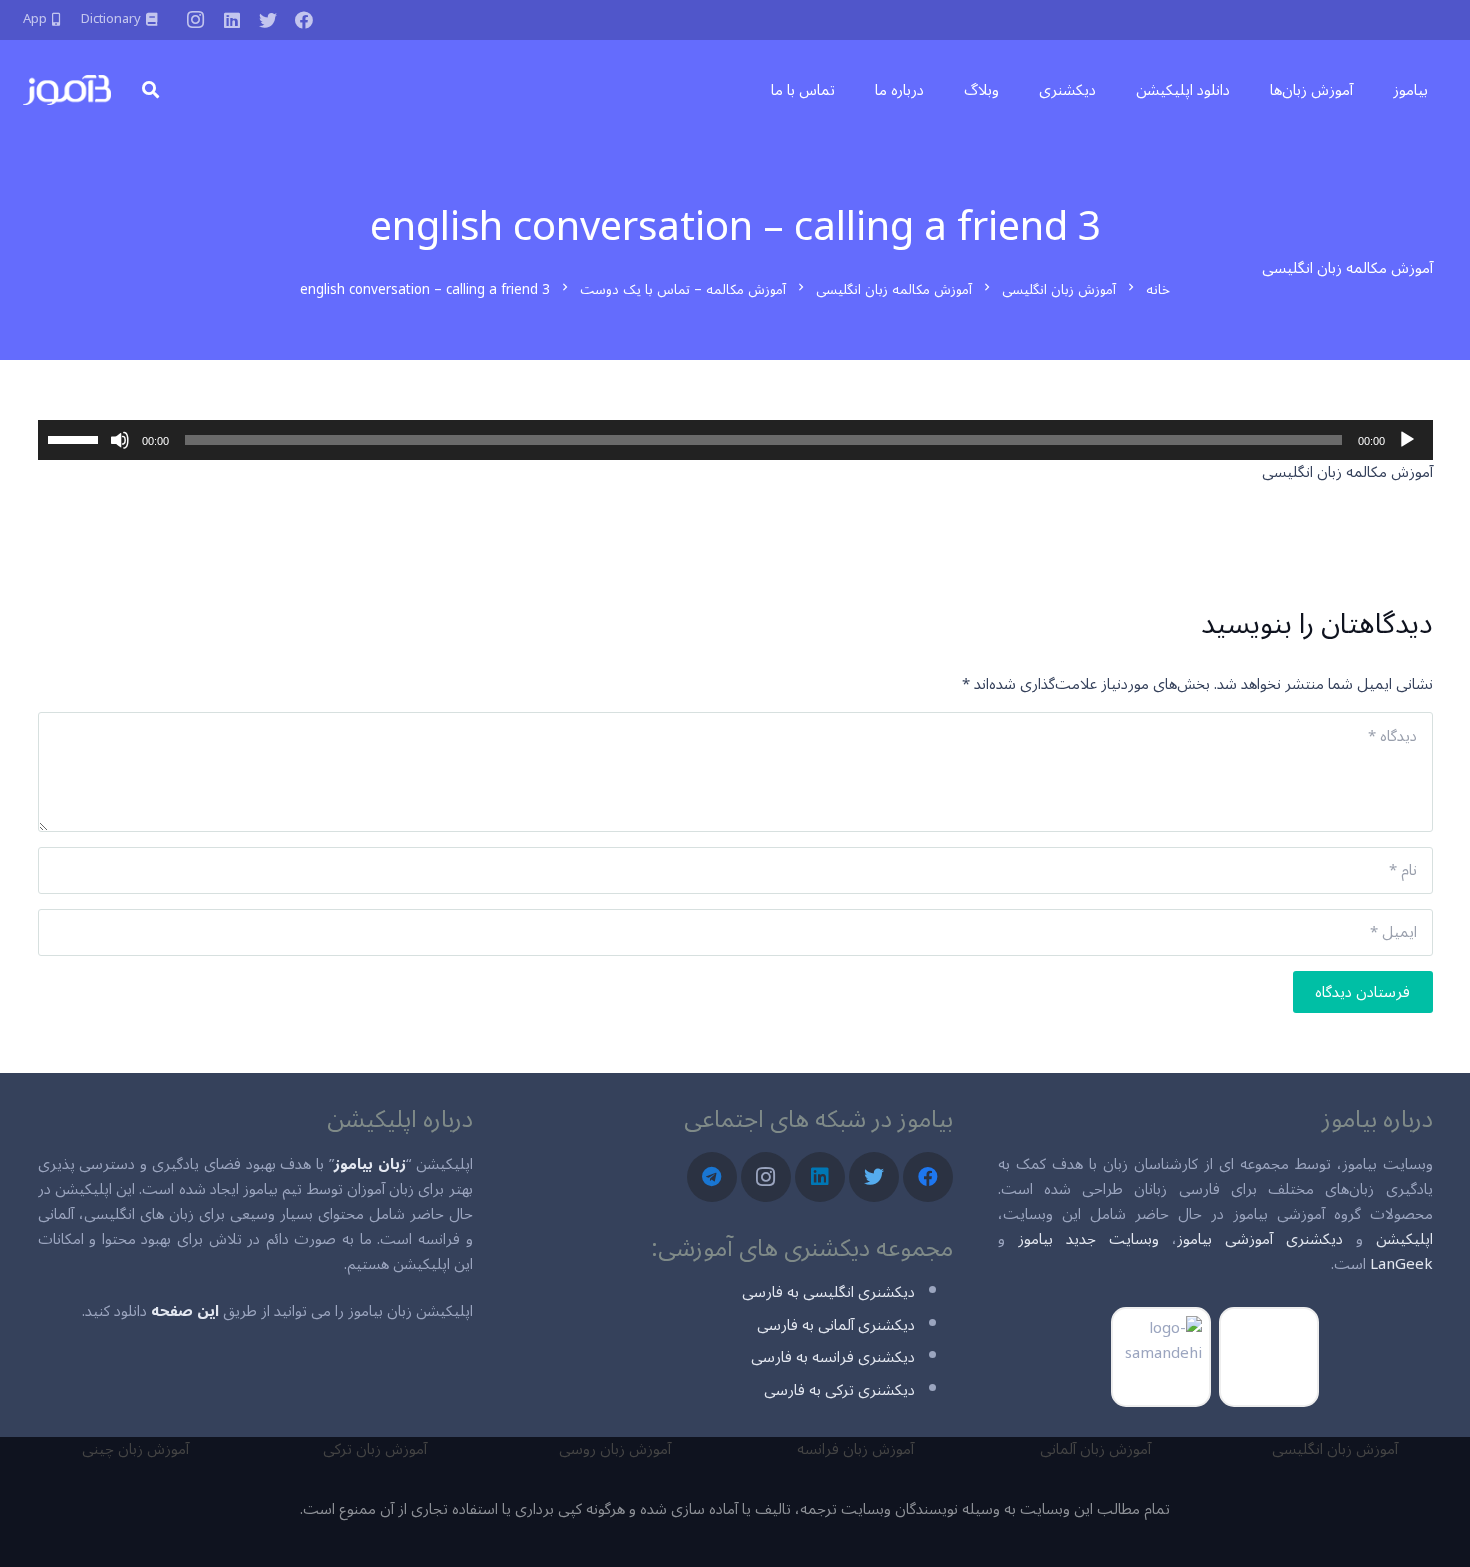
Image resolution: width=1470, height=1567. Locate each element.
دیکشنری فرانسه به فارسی (833, 1357)
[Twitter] (268, 20)
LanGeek (1401, 1264)
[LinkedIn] (232, 20)
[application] (735, 440)
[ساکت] (120, 440)
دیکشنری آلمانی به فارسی (836, 1325)
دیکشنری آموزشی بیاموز (1260, 1239)
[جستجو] (150, 90)
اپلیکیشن (1404, 1239)
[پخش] (1407, 440)
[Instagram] (196, 20)
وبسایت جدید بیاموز (1088, 1239)
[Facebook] (304, 20)
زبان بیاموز (370, 1164)
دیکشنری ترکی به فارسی (839, 1390)
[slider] (76, 438)
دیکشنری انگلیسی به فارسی (828, 1292)
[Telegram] (712, 1177)
